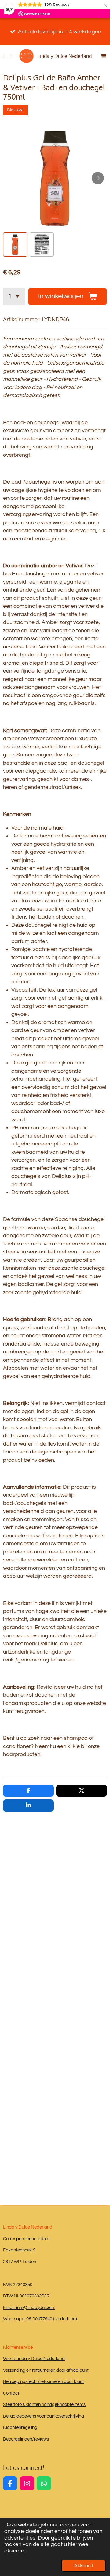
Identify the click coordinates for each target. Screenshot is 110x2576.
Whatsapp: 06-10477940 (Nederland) (40, 2319)
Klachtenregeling (20, 2428)
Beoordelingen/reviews (26, 2439)
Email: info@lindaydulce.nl (29, 2308)
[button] (15, 245)
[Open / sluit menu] (7, 56)
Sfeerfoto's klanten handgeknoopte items (44, 2405)
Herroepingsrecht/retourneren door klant (44, 2382)
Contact (11, 2393)
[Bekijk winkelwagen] (103, 56)
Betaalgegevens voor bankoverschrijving (44, 2416)
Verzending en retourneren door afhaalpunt (46, 2370)
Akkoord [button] (84, 2566)
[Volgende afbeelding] (98, 178)
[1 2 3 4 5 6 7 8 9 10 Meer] (14, 297)
